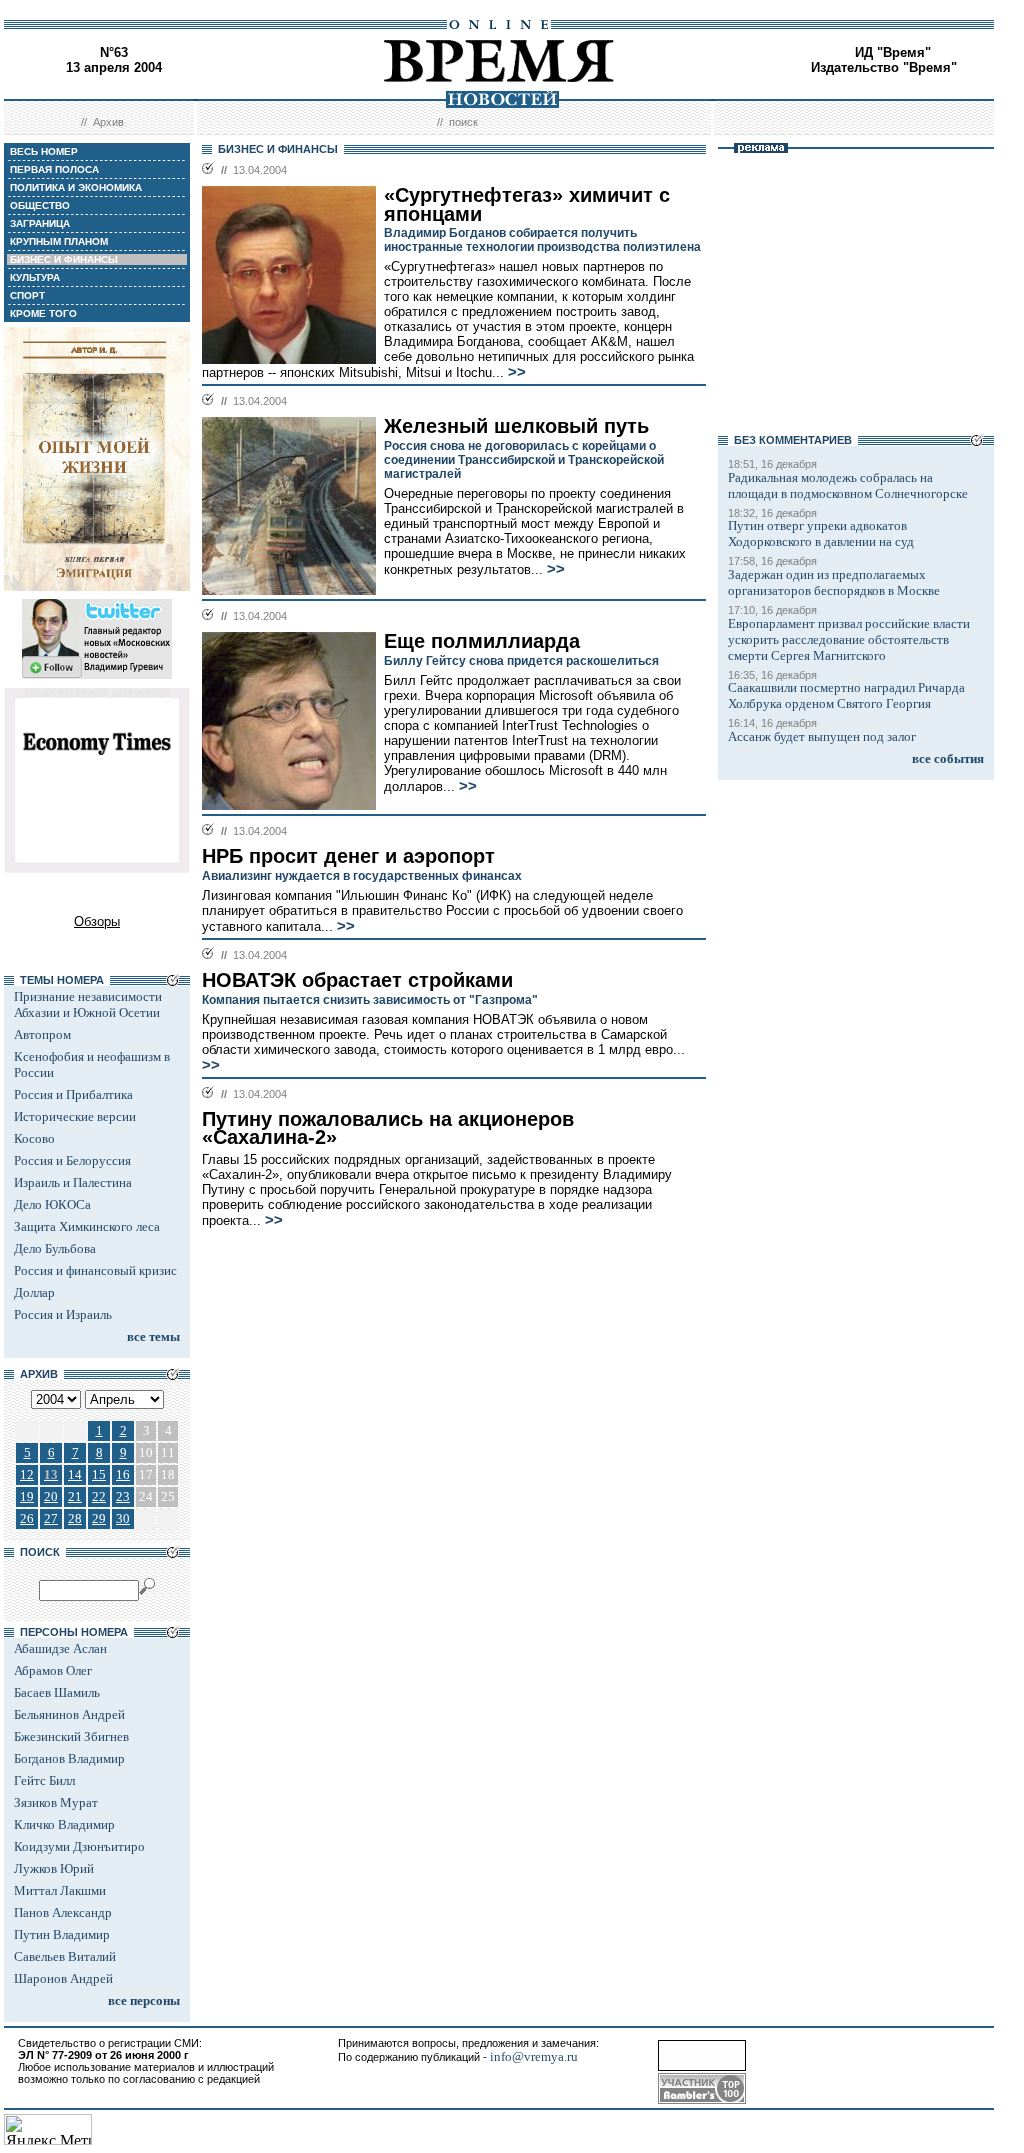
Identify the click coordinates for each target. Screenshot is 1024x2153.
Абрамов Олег (53, 1670)
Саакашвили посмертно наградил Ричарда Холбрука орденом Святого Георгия (846, 695)
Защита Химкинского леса (87, 1226)
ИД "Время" (893, 52)
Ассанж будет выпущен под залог (822, 736)
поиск (463, 122)
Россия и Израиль (63, 1314)
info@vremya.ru (534, 2056)
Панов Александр (63, 1912)
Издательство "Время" (884, 67)
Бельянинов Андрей (69, 1714)
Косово (34, 1138)
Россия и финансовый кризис (95, 1270)
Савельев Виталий (65, 1956)
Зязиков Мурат (56, 1802)
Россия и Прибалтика (73, 1094)
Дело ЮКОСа (52, 1204)
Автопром (42, 1034)
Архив (108, 122)
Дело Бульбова (55, 1248)
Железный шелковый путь (516, 426)
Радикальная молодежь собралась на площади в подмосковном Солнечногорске (848, 485)
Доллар (34, 1292)
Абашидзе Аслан (60, 1648)
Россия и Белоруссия (72, 1160)
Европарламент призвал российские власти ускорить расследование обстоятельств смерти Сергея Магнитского (849, 639)
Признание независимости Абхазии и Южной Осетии (88, 1004)
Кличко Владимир (64, 1824)
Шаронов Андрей (63, 1978)
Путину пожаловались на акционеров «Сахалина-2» (388, 1128)
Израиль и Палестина (73, 1182)
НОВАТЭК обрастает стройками (357, 980)
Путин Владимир (62, 1934)
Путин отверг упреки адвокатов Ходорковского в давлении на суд (821, 533)
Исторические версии (75, 1116)
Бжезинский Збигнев (71, 1736)
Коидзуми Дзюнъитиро (79, 1846)
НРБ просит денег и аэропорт (348, 856)
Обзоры (97, 921)
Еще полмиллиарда (482, 641)
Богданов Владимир (69, 1758)
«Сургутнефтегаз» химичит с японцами (527, 204)
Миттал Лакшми (60, 1890)
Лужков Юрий (54, 1868)
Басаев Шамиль (57, 1692)
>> (517, 372)
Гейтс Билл (44, 1780)
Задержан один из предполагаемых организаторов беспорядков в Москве (834, 582)
